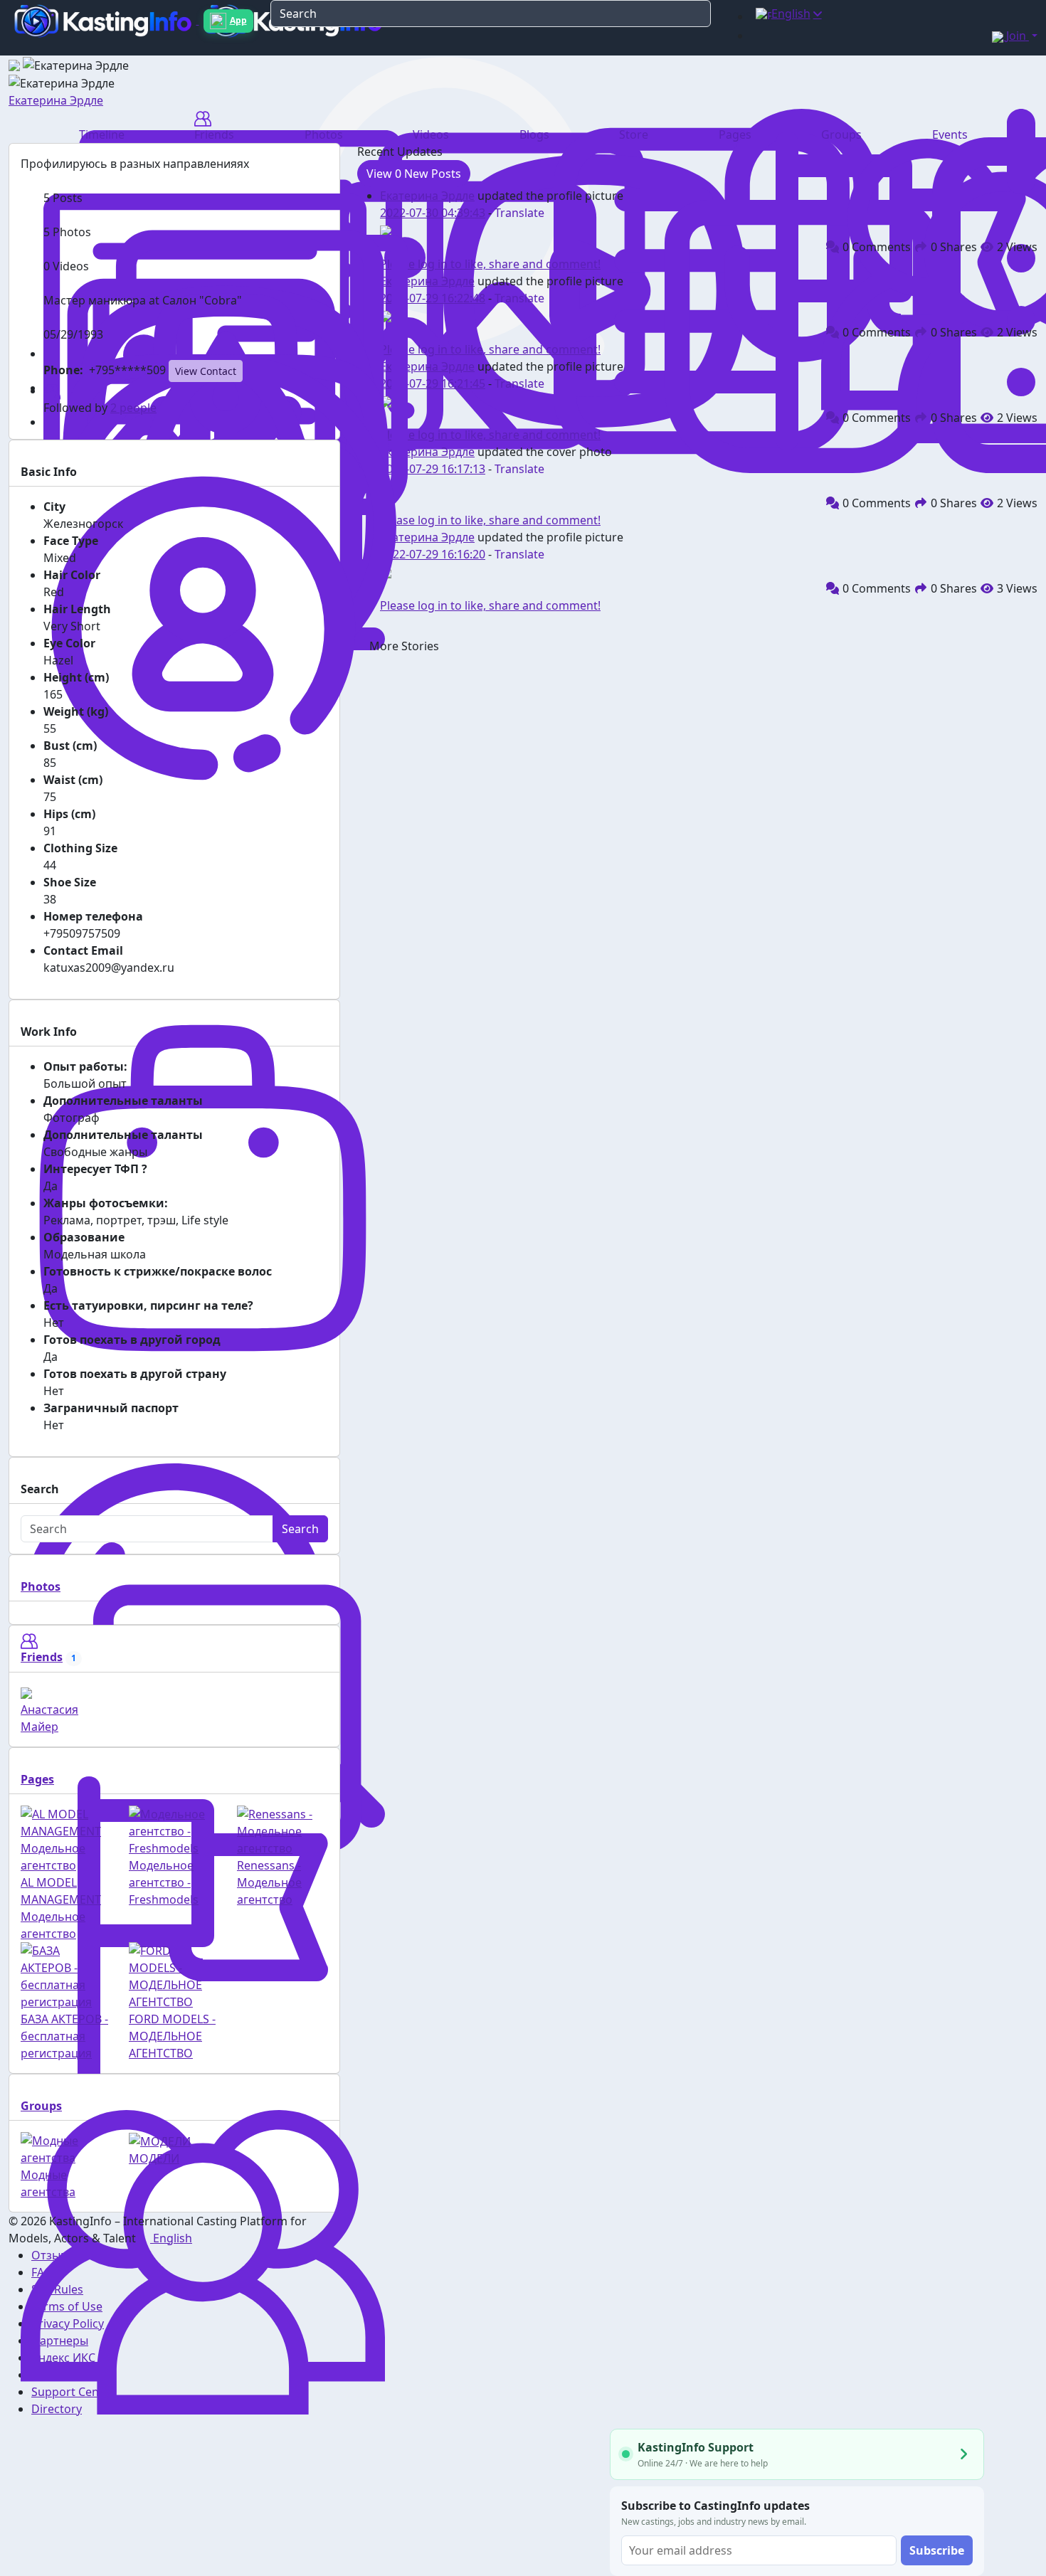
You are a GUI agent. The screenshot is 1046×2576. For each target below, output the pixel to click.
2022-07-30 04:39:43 (433, 213)
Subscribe (937, 2550)
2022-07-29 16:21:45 (433, 383)
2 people (133, 408)
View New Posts (414, 174)
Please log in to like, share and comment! (490, 264)
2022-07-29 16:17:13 (433, 469)
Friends (42, 1657)
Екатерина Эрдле (56, 100)
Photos (41, 1586)
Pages (37, 1779)
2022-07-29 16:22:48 (433, 298)
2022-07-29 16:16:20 (433, 554)
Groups (41, 2106)
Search (300, 1529)
